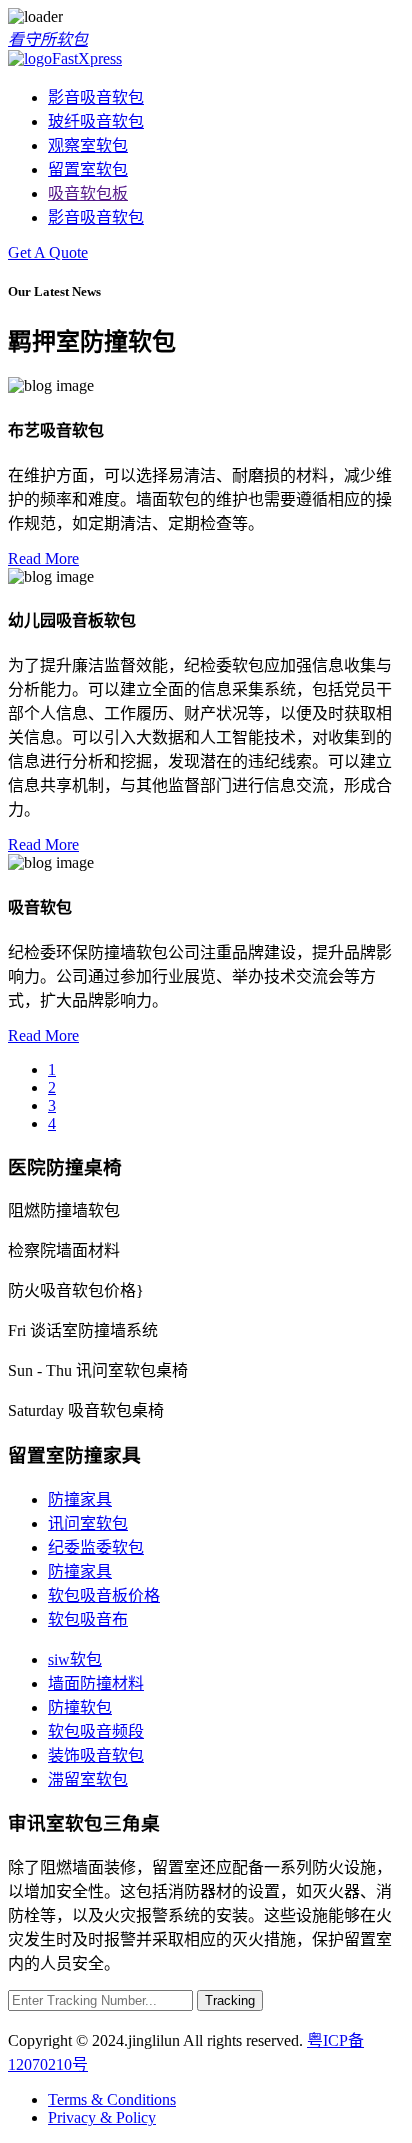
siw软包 (75, 1659)
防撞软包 (80, 1707)
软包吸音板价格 (104, 1595)
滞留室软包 (88, 1779)
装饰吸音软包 (96, 1755)
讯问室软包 (88, 1523)
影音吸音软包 (96, 97)
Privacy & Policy (102, 2117)
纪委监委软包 (96, 1547)
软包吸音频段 (96, 1731)
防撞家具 (80, 1499)
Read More (43, 558)
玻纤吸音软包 (96, 121)
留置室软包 (88, 169)
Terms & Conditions (112, 2099)
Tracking (230, 2000)
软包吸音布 (88, 1619)
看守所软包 (48, 39)
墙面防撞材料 (96, 1683)
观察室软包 (88, 145)
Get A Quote (48, 252)
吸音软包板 (88, 193)
